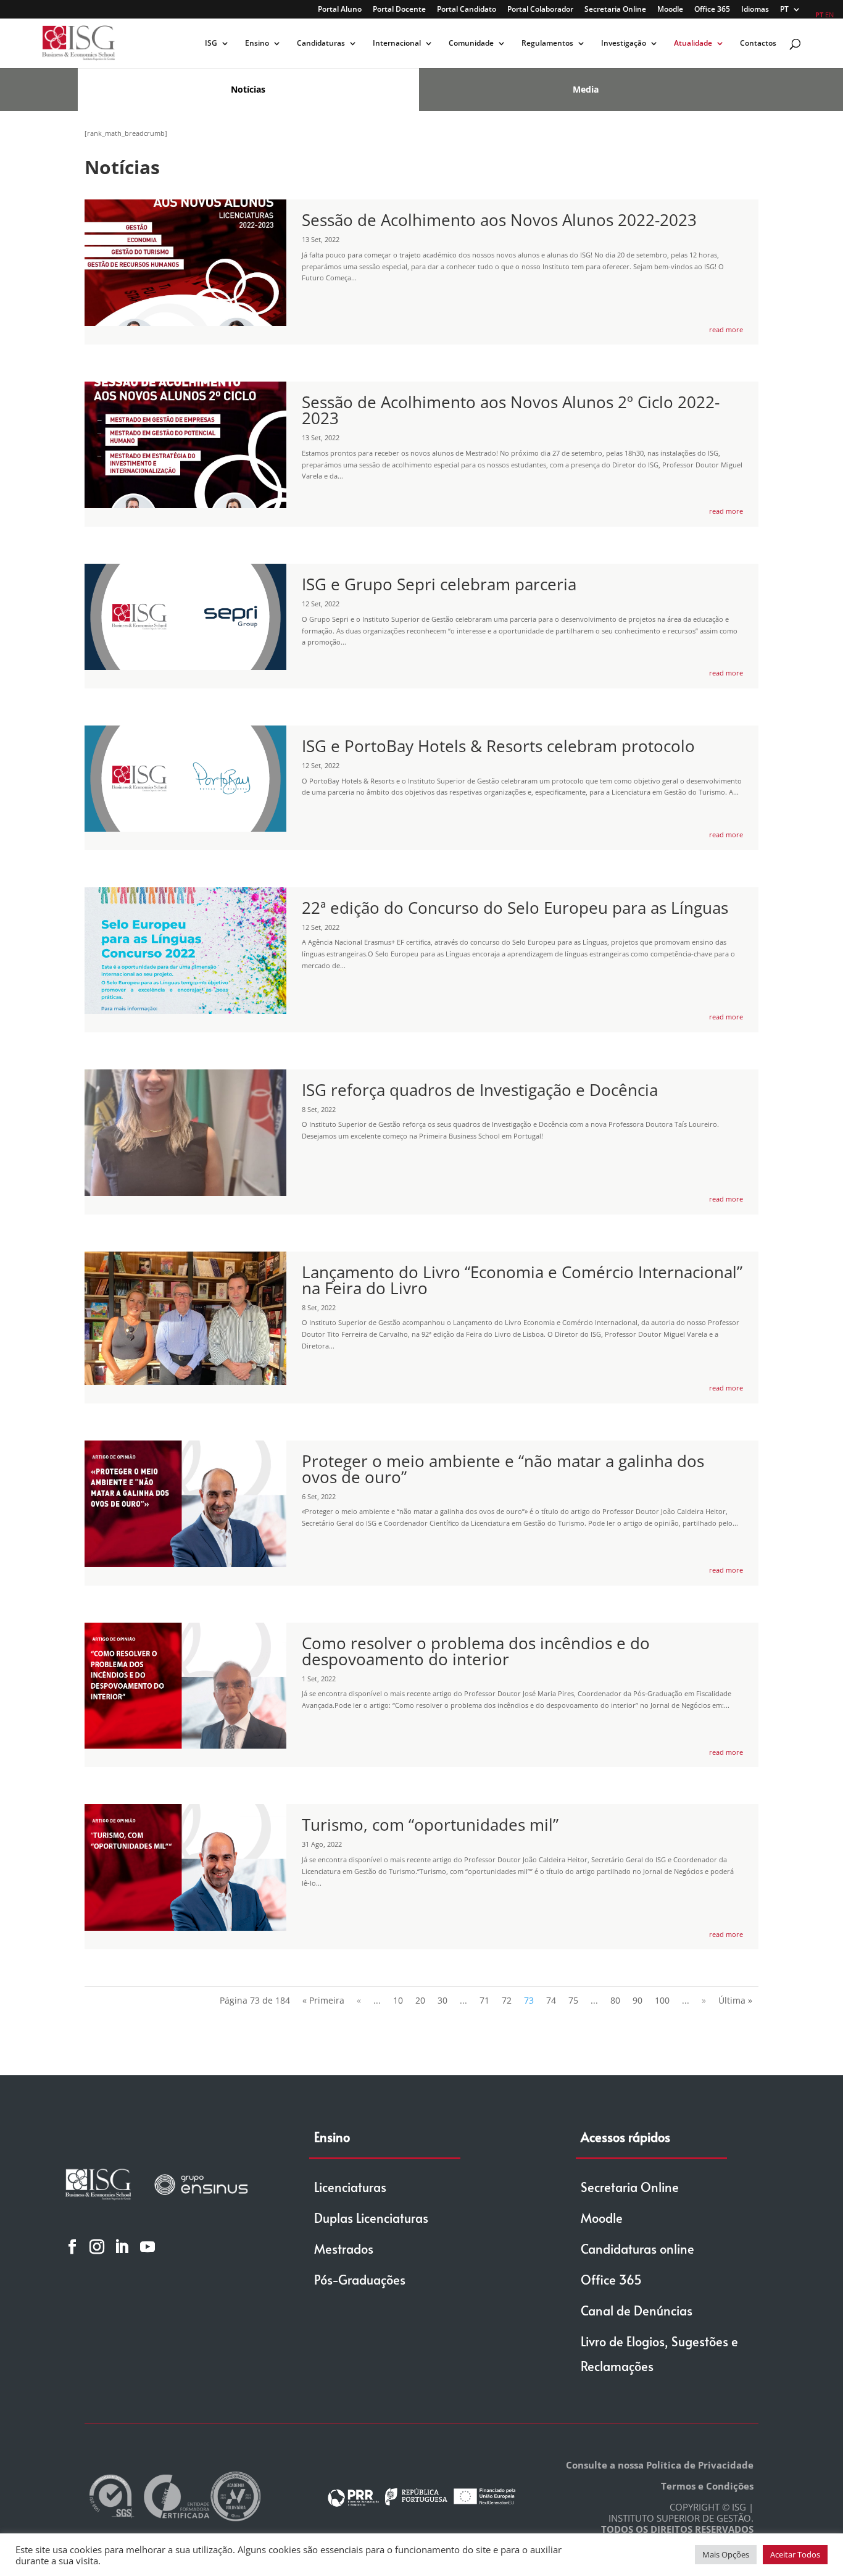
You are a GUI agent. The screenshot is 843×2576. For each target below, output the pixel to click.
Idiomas (755, 10)
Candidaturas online (637, 2249)
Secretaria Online (615, 10)
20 (420, 2000)
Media (586, 89)
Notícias (248, 89)
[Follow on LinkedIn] (122, 2246)
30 (442, 2000)
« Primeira (323, 2000)
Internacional (397, 44)
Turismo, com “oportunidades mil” (430, 1825)
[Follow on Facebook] (72, 2246)
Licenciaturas (350, 2187)
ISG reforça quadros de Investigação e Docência (480, 1090)
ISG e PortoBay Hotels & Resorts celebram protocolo (498, 746)
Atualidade (693, 44)
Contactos (758, 44)
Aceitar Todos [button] (795, 2554)
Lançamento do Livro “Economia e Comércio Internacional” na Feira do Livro (522, 1280)
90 (637, 2000)
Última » (735, 2000)
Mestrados (344, 2249)
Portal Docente (399, 10)
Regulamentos (547, 44)
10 (398, 2000)
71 (484, 2000)
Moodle (670, 10)
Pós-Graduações (360, 2280)
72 (507, 2000)
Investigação (624, 44)
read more (726, 329)
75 (573, 2000)
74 (551, 2000)
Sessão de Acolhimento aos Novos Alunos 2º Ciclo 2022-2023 (511, 410)
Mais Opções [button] (726, 2554)
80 (615, 2000)
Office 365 (712, 10)
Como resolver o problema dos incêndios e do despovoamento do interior (476, 1651)
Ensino (257, 44)
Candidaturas (321, 44)
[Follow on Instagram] (97, 2246)
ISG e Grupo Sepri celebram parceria (439, 584)
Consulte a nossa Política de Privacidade (660, 2465)
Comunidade (471, 44)
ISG (211, 44)
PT (784, 10)
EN (829, 15)
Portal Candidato (467, 10)
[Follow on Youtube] (147, 2246)
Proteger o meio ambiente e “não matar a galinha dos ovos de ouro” (503, 1469)
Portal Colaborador (540, 10)
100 (662, 2000)
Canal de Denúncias (637, 2310)
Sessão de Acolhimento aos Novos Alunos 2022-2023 (499, 220)
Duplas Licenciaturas (371, 2218)
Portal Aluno (340, 10)
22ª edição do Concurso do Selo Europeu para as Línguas (515, 908)
